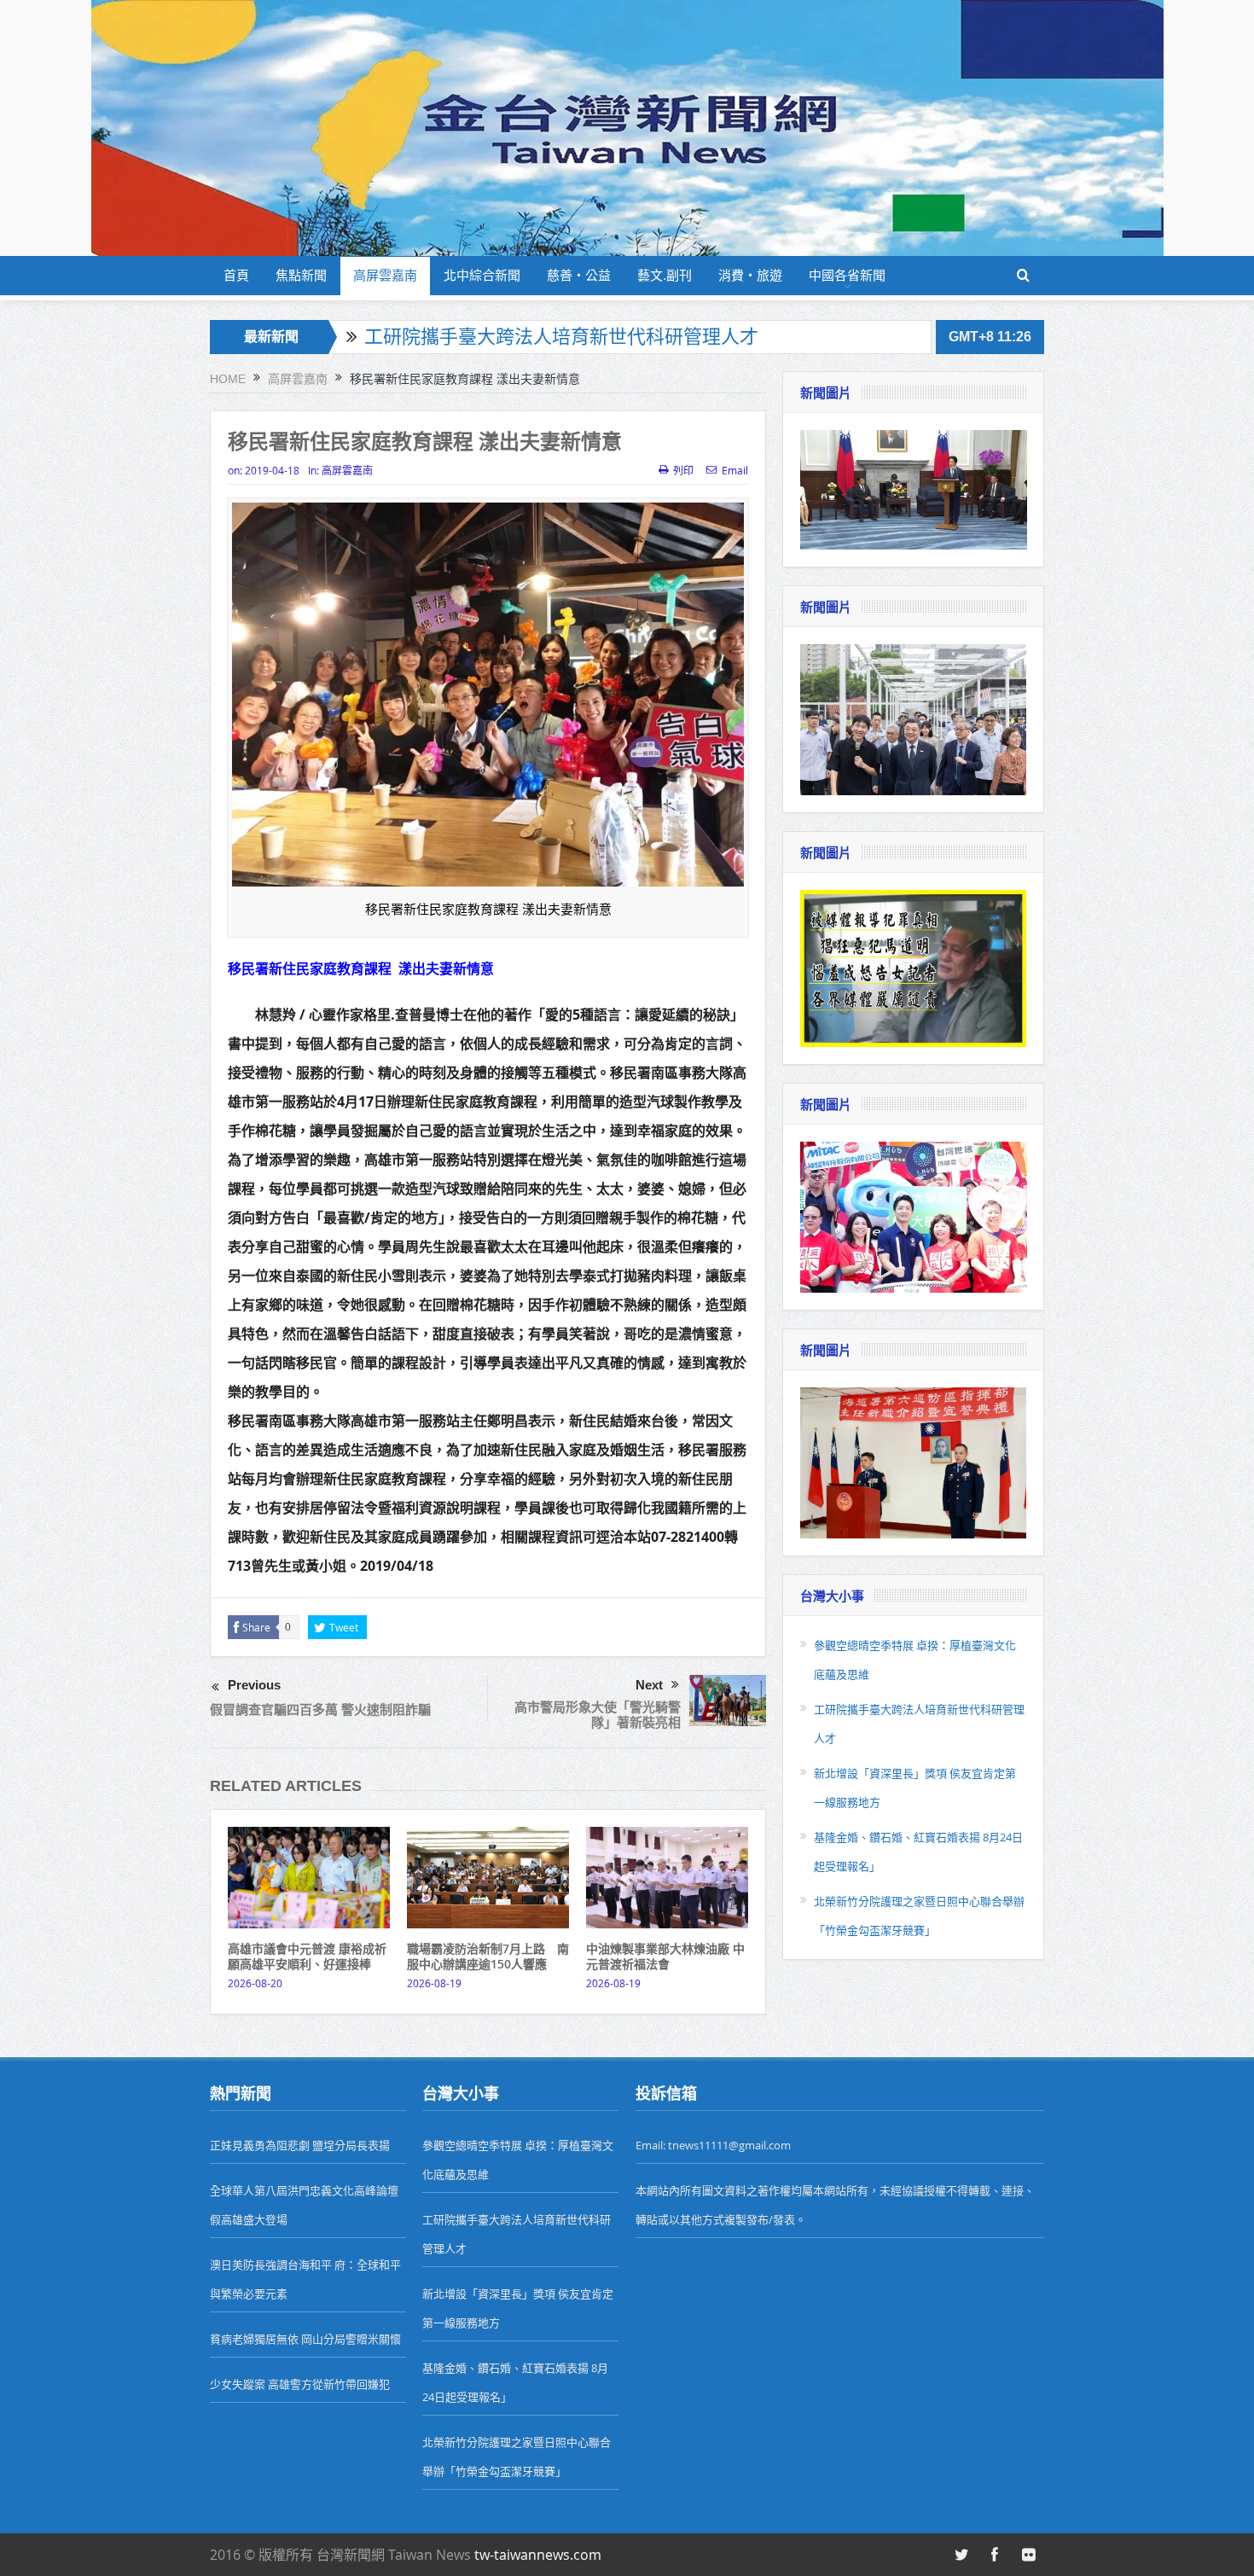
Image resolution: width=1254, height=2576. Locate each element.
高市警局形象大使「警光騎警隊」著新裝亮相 (598, 1715)
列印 (683, 470)
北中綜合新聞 (482, 275)
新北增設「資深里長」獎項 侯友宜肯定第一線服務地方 (592, 337)
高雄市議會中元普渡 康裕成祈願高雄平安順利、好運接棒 (307, 1956)
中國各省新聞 (847, 275)
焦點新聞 (301, 275)
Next (649, 1685)
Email (735, 470)
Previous (254, 1685)
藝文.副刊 (665, 275)
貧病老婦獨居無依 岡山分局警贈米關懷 (305, 2339)
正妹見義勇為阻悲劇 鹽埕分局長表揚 (300, 2145)
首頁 (236, 275)
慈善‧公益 (579, 275)
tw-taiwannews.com (538, 2555)
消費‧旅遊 (750, 275)
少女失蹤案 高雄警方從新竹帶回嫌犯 (300, 2384)
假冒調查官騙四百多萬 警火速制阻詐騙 (320, 1710)
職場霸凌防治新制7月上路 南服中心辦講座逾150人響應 (488, 1956)
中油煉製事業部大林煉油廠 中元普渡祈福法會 (665, 1956)
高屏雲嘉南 (385, 275)
